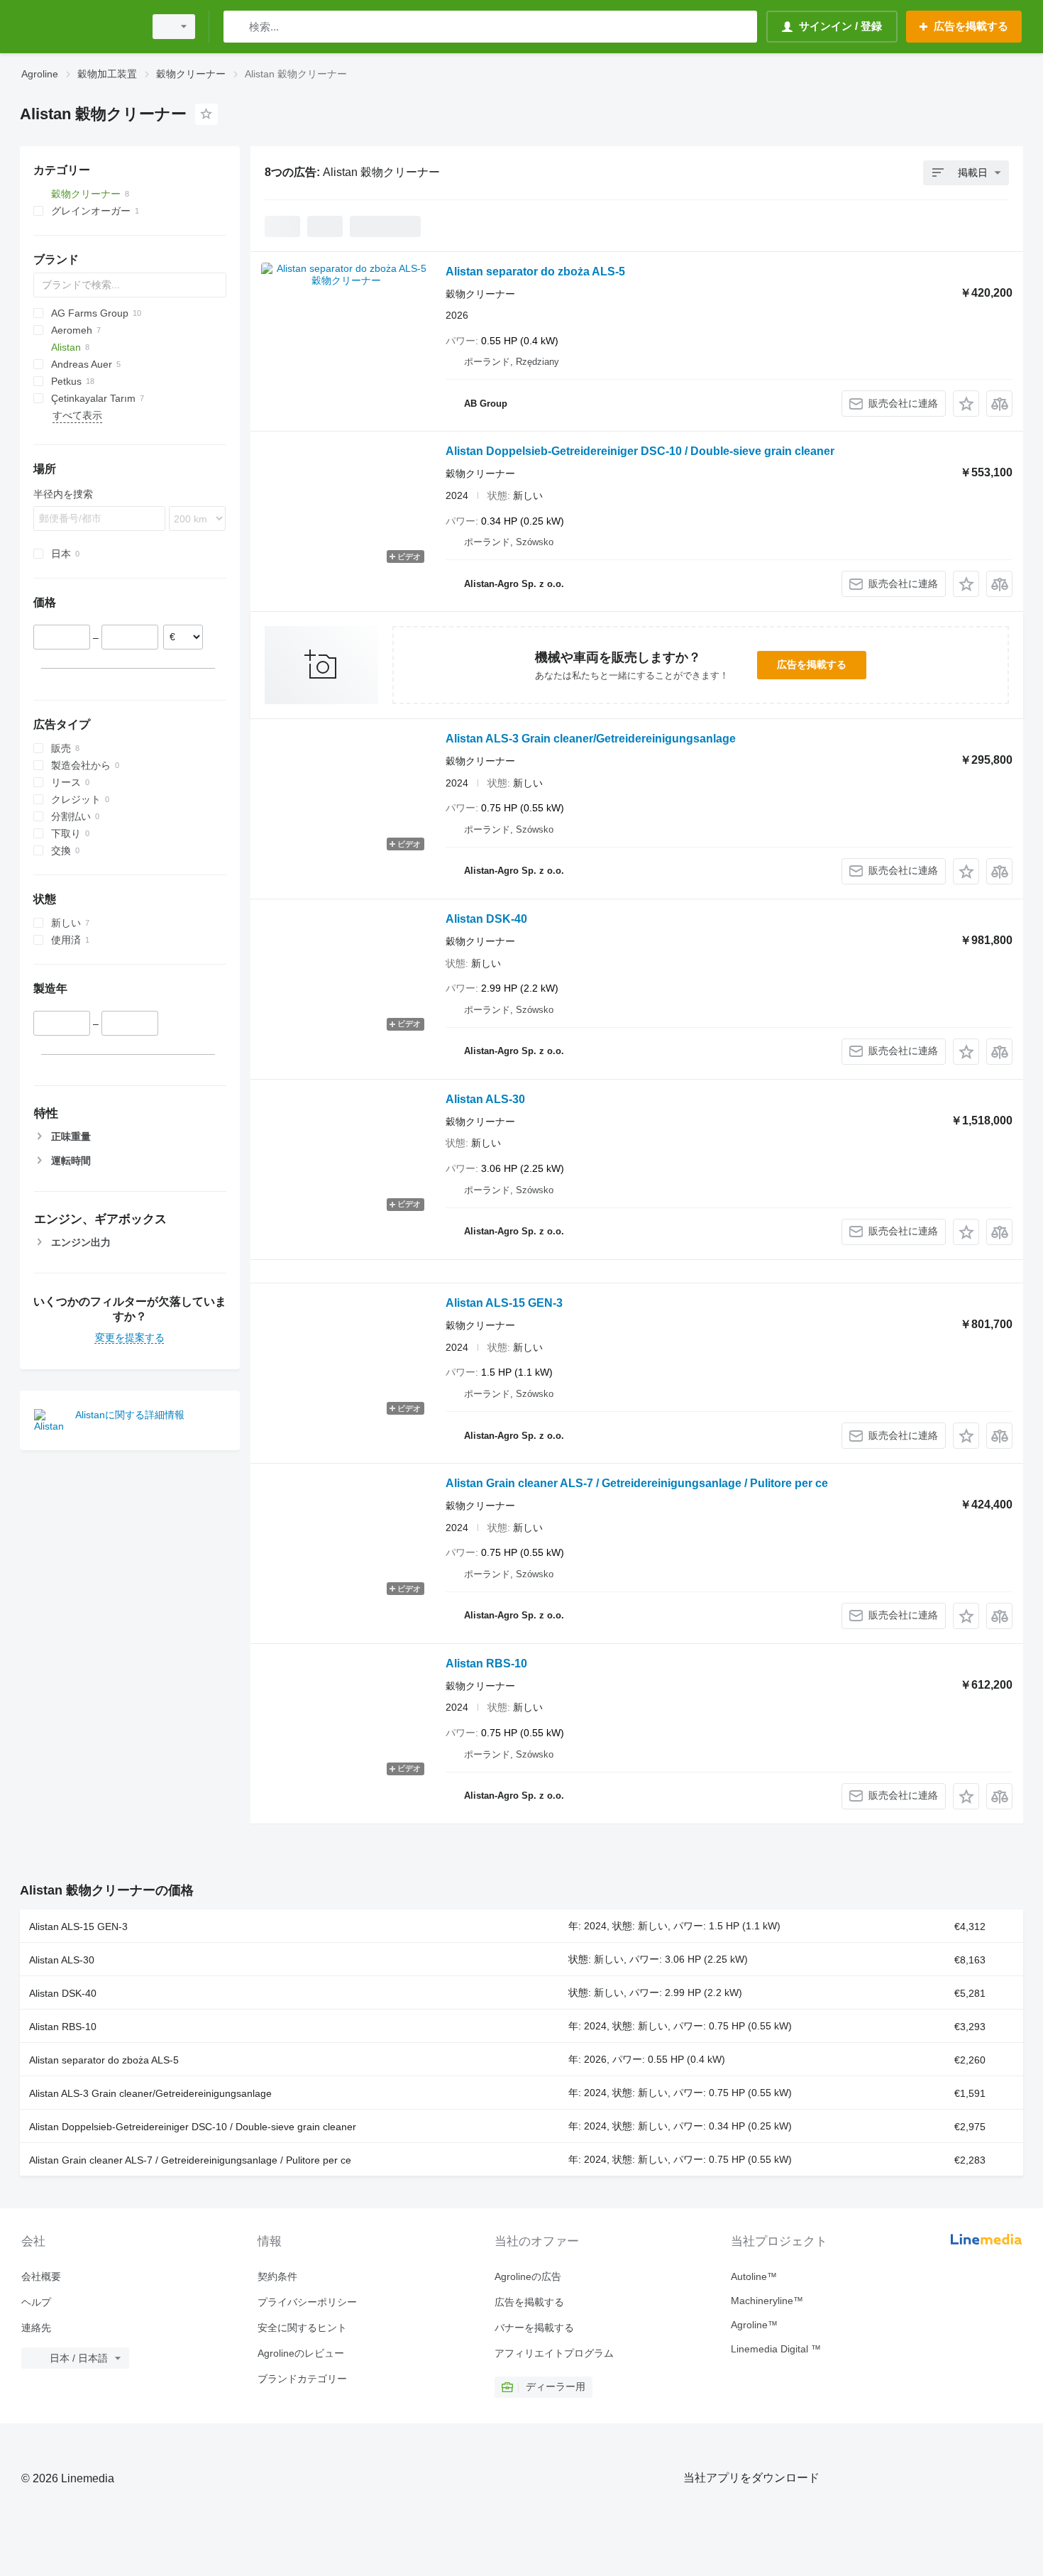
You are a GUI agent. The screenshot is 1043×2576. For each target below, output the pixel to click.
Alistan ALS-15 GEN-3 (504, 1303)
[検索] (237, 27)
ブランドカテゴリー (302, 2379)
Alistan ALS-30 (485, 1099)
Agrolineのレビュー (301, 2353)
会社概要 (41, 2276)
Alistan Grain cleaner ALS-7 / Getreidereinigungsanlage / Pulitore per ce (637, 1483)
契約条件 (277, 2276)
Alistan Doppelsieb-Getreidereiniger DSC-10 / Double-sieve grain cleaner (640, 451)
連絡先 (36, 2328)
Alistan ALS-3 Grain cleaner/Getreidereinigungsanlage (591, 739)
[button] (966, 404)
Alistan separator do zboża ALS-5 (535, 272)
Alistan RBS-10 (486, 1664)
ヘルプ (36, 2302)
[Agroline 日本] (78, 27)
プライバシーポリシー (307, 2302)
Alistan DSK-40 (486, 919)
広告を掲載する (812, 664)
